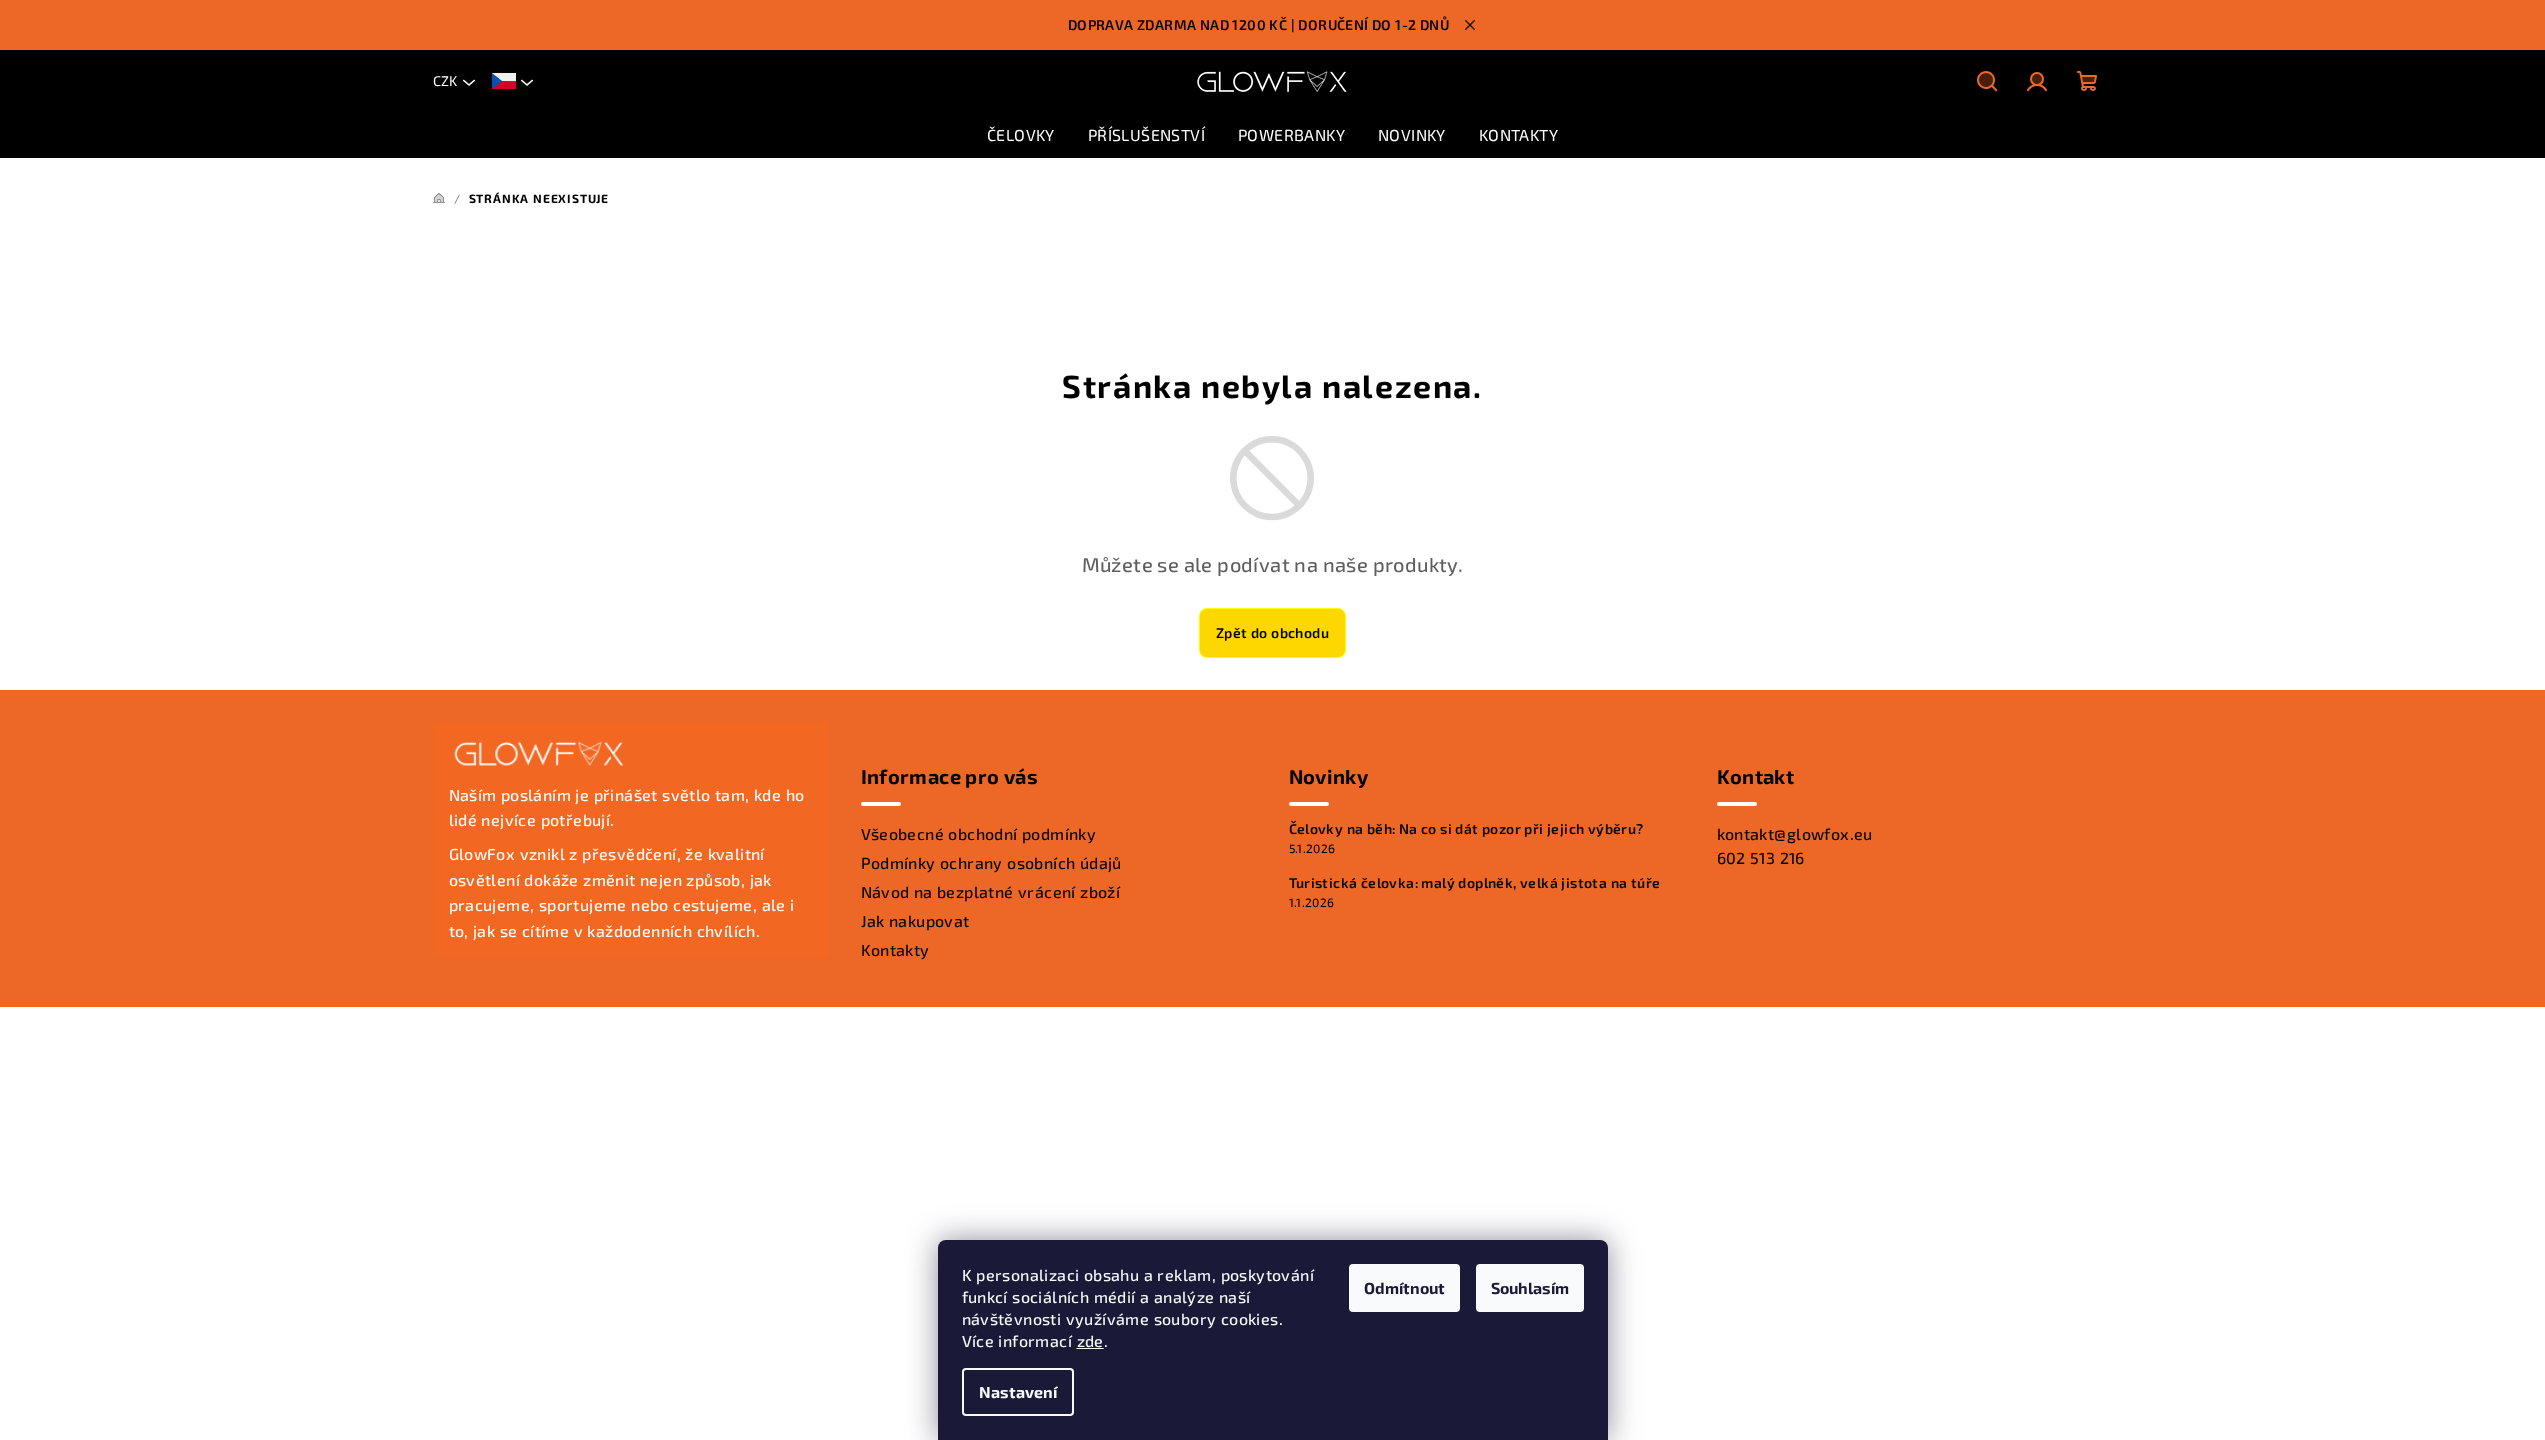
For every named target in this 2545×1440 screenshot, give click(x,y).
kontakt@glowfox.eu (1795, 833)
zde (1090, 1340)
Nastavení (1018, 1391)
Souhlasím (1530, 1287)
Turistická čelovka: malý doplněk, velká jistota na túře (1475, 883)
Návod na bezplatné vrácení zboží (991, 891)
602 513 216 (1761, 857)
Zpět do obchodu (1272, 632)
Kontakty (895, 949)
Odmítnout (1404, 1287)
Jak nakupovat (915, 920)
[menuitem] (1021, 135)
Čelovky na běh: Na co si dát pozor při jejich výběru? (1466, 829)
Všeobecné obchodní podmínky (979, 833)
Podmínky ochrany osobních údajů (991, 862)
